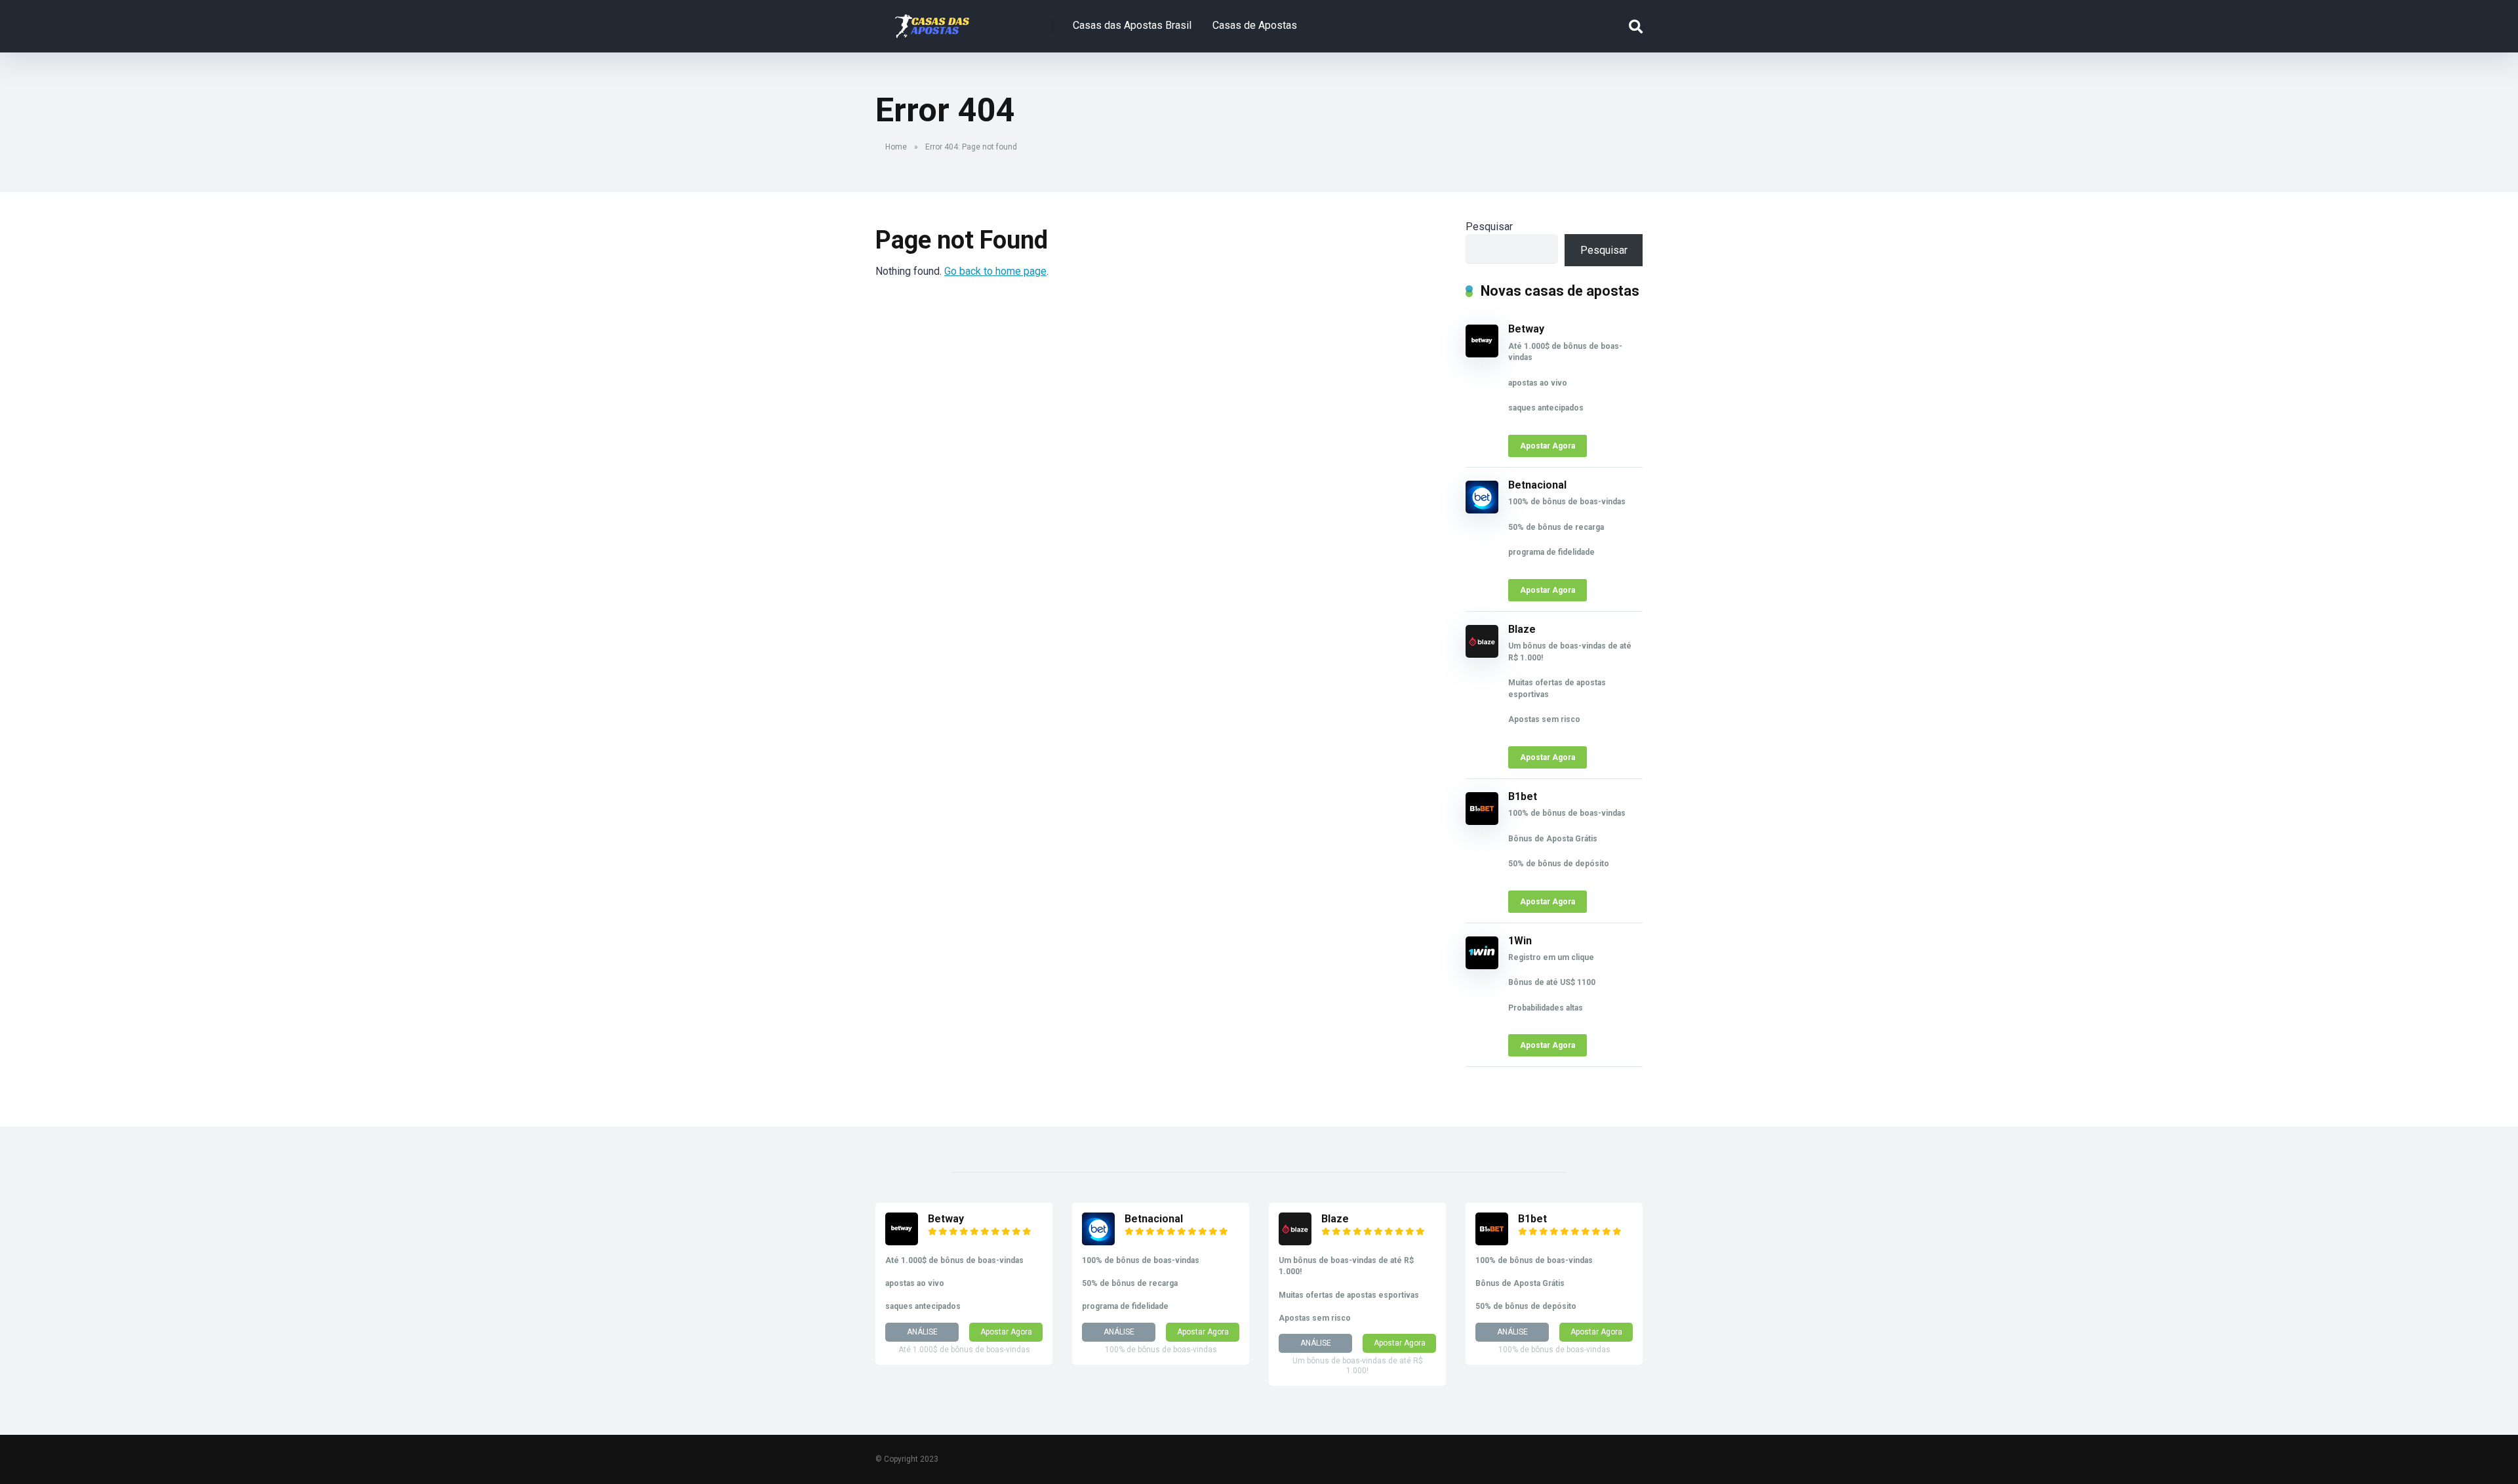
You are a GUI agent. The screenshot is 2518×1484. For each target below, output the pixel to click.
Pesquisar (1489, 227)
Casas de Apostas (1255, 25)
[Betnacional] (1482, 510)
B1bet (1523, 796)
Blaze (1522, 629)
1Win (1520, 941)
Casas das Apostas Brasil (1132, 25)
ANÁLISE (922, 1332)
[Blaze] (1482, 654)
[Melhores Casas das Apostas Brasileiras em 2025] (932, 21)
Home (896, 147)
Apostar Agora (1548, 446)
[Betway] (1482, 354)
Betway (1526, 329)
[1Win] (1482, 966)
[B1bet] (1482, 821)
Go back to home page (995, 271)
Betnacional (1537, 485)
